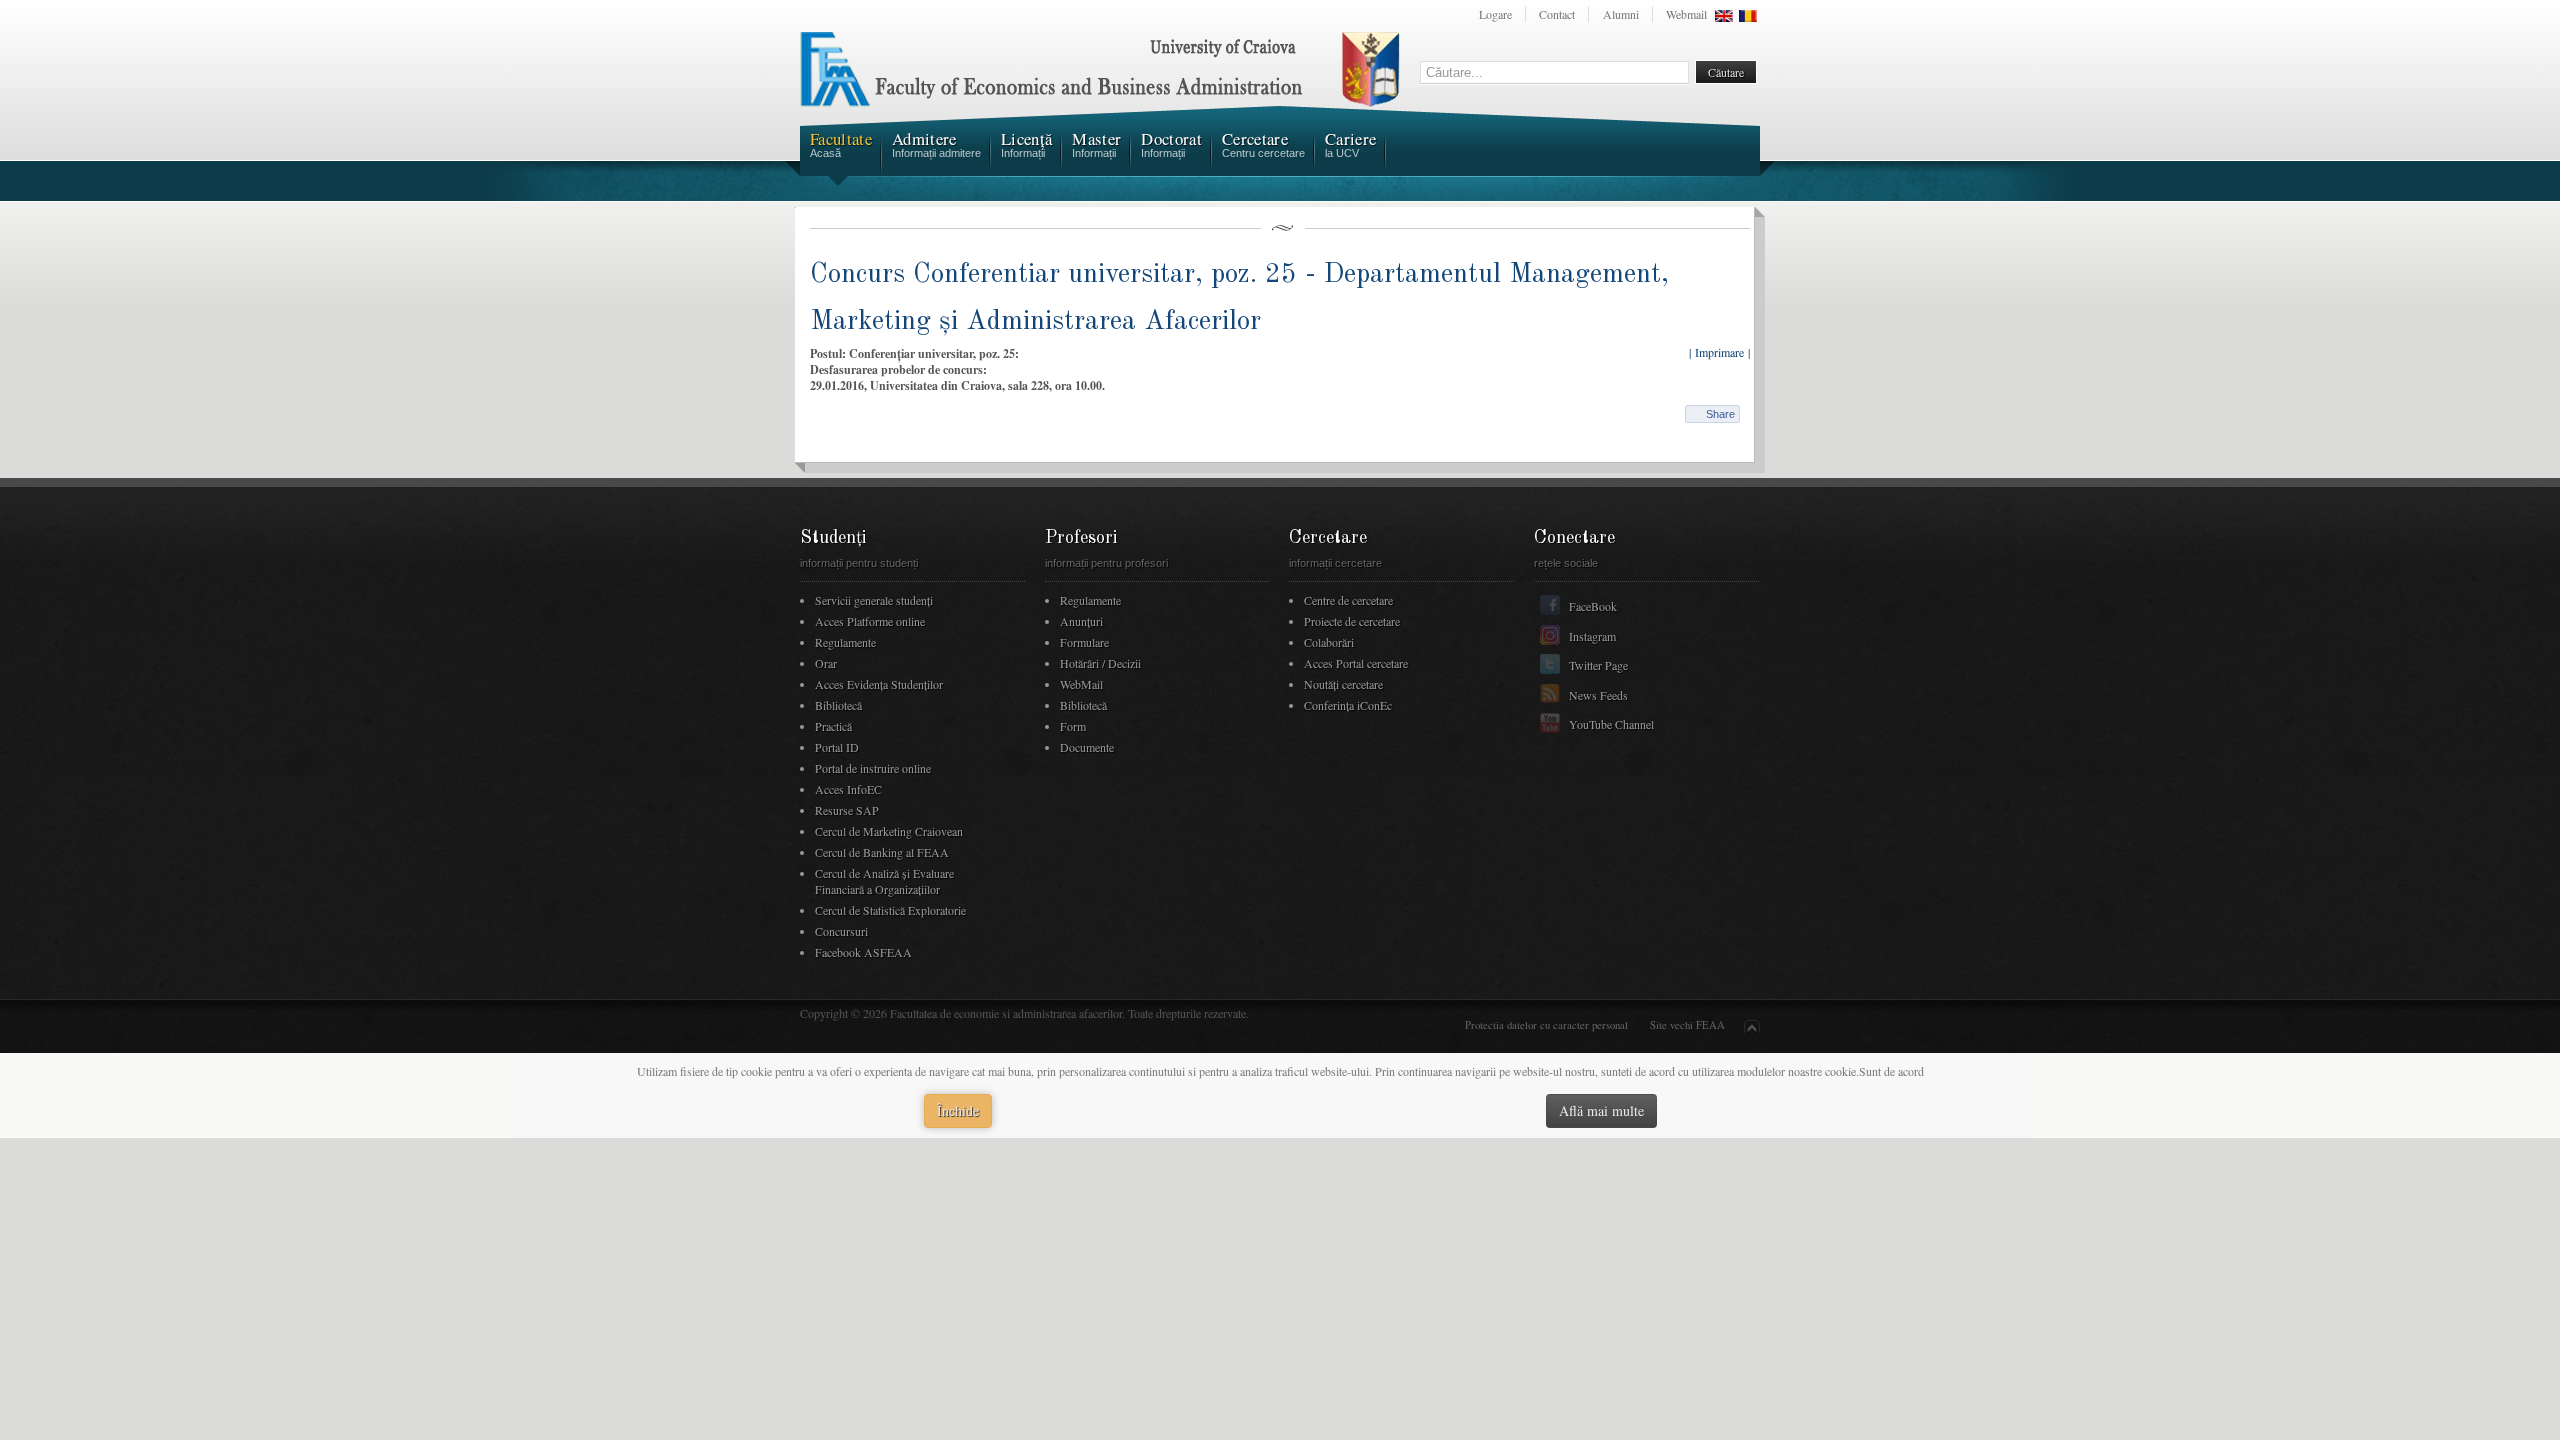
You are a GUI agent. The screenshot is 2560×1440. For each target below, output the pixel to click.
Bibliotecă (838, 705)
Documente (1087, 747)
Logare (1495, 14)
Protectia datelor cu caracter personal (1546, 1025)
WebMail (1081, 684)
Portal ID (837, 747)
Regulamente (845, 642)
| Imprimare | (1719, 352)
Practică (833, 726)
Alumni (1621, 14)
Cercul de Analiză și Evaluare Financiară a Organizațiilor (884, 881)
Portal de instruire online (873, 768)
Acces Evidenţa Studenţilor (879, 684)
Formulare (1084, 642)
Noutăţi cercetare (1343, 684)
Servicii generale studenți (874, 600)
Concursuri (841, 931)
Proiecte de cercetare (1352, 621)
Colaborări (1329, 642)
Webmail (1686, 14)
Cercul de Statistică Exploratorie (890, 910)
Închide (958, 1110)
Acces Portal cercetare (1356, 663)
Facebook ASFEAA (863, 952)
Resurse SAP (847, 810)
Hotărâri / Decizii (1100, 663)
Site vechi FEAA (1687, 1025)
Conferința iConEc (1348, 705)
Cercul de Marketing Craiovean (889, 831)
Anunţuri (1081, 621)
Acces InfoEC (848, 789)
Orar (826, 663)
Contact (1557, 14)
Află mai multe (1601, 1110)
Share (1720, 414)
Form (1073, 726)
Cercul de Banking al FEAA (882, 852)
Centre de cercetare (1348, 600)
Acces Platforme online (870, 621)
